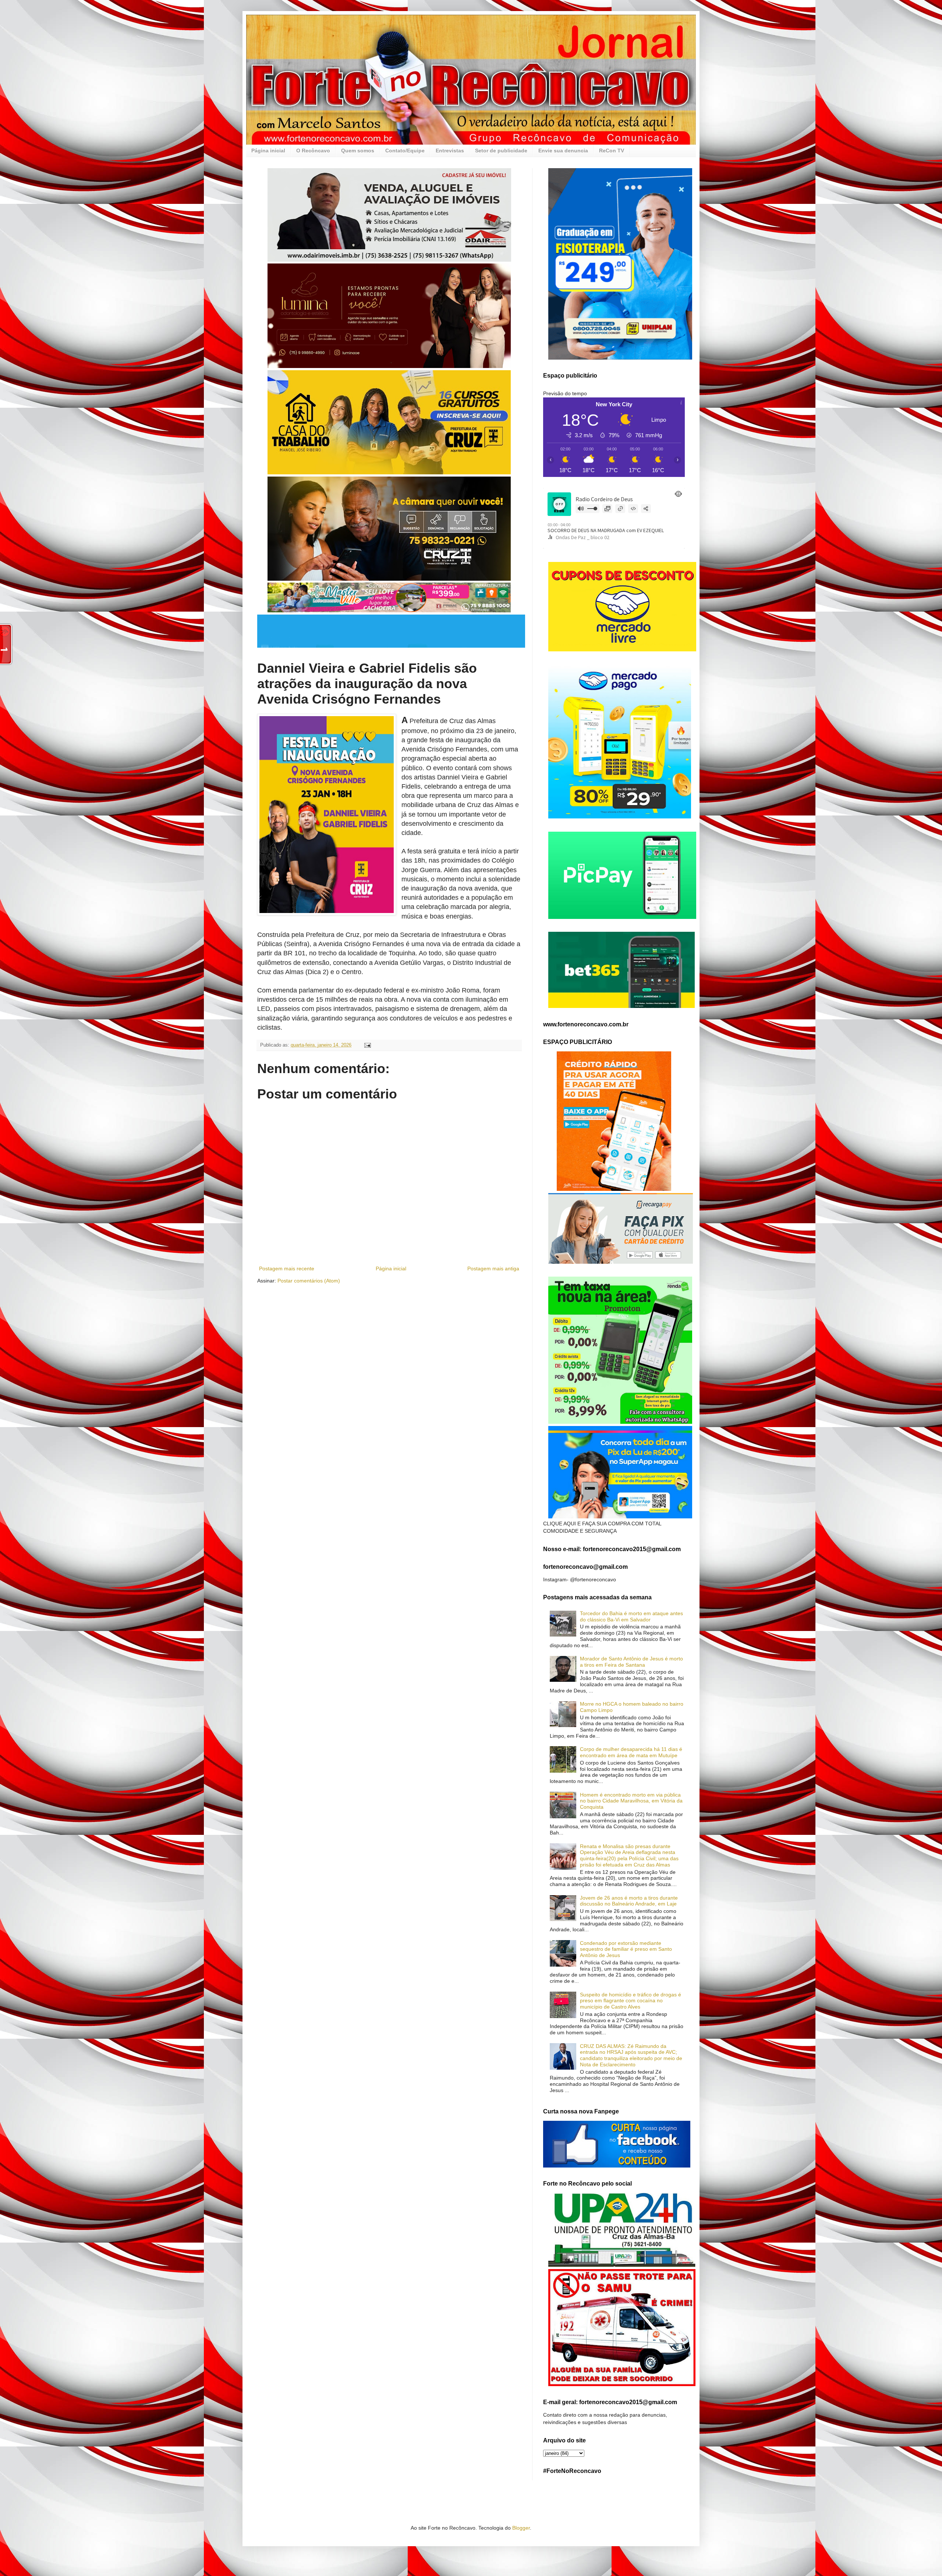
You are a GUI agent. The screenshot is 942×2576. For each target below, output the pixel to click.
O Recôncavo (313, 151)
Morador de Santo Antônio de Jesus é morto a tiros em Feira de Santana (631, 1662)
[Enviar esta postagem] (367, 1045)
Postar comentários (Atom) (309, 1281)
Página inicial (268, 151)
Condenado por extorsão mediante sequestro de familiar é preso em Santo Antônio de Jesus (626, 1949)
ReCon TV (612, 151)
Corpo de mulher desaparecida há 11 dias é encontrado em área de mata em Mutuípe (631, 1752)
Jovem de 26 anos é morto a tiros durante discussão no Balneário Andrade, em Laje (629, 1901)
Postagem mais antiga (493, 1268)
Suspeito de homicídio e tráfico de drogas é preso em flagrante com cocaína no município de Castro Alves (631, 2001)
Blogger (521, 2528)
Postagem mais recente (287, 1268)
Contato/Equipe (405, 151)
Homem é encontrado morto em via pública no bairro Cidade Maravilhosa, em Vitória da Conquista (631, 1801)
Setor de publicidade (501, 151)
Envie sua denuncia (563, 151)
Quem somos (358, 151)
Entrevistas (450, 151)
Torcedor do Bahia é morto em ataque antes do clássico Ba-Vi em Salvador (631, 1616)
